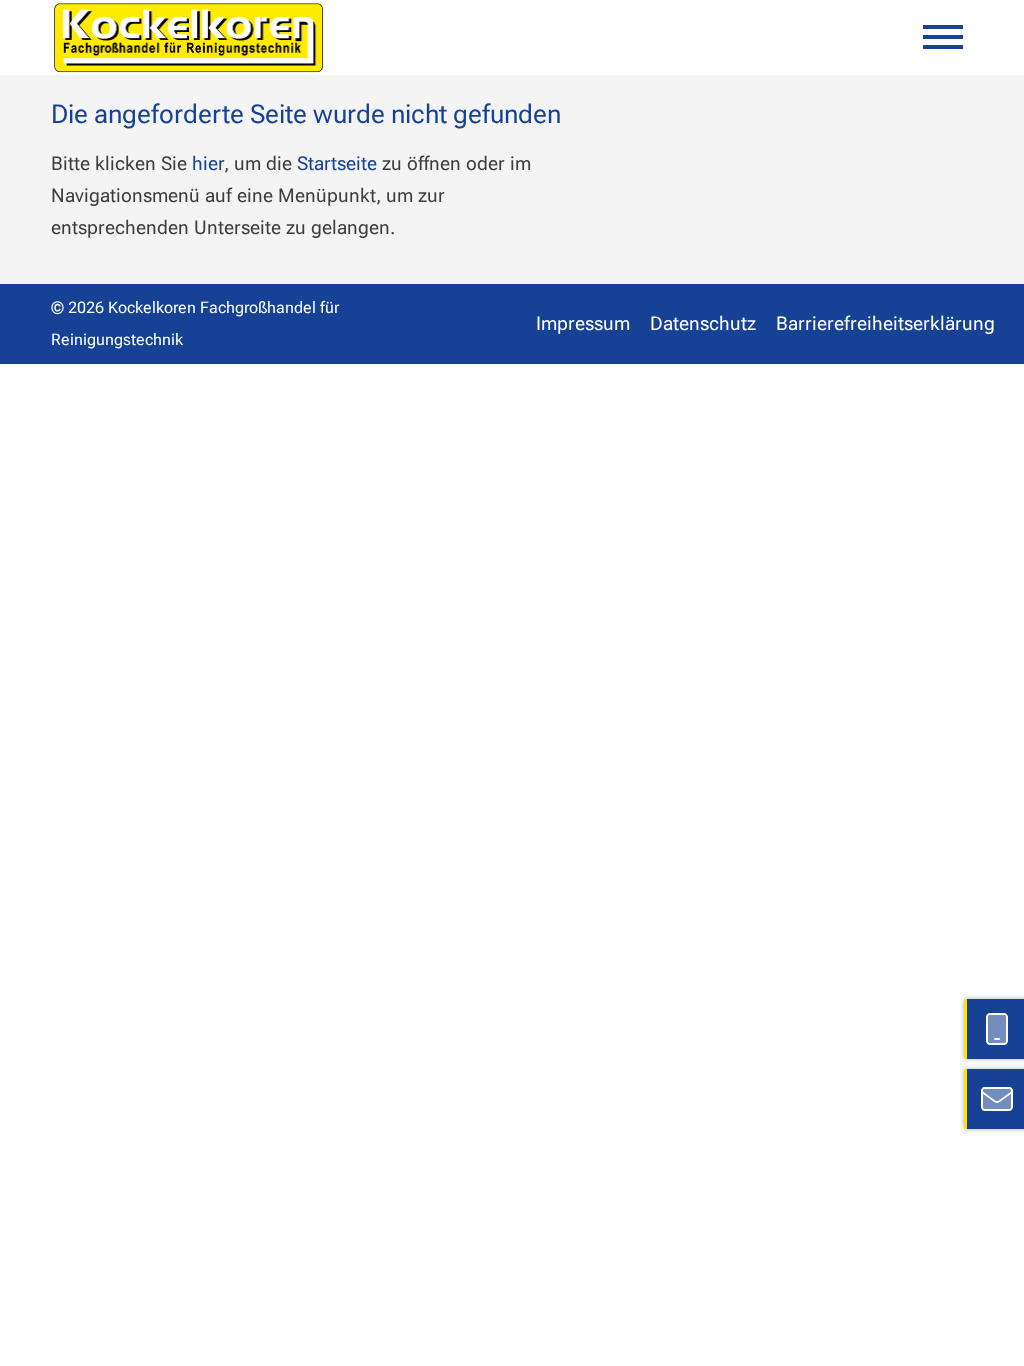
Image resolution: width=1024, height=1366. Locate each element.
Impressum (583, 323)
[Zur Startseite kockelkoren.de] (188, 37)
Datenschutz (703, 323)
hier (208, 163)
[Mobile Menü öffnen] (943, 37)
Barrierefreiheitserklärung (885, 323)
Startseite (337, 163)
